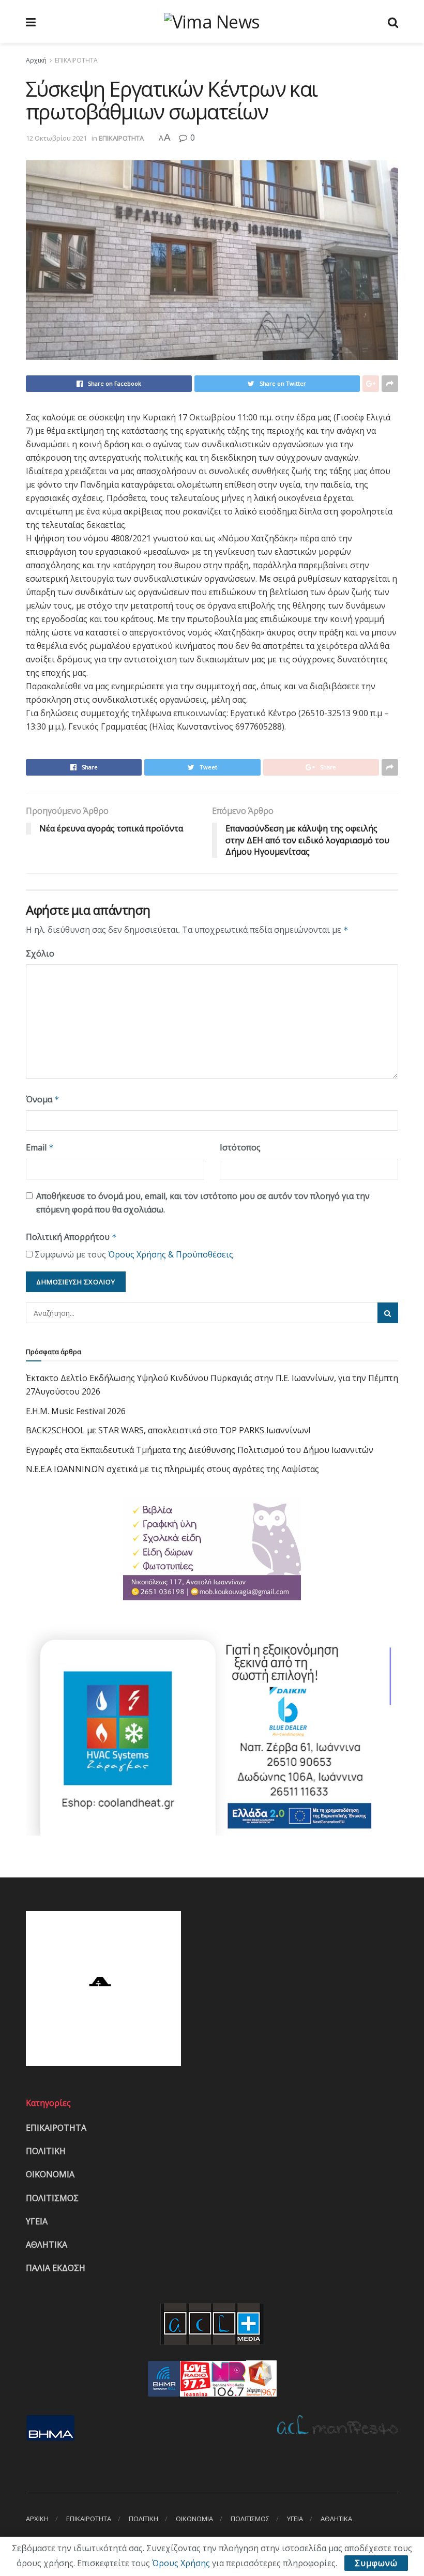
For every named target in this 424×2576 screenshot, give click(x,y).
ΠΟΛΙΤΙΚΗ (46, 2151)
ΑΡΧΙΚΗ (37, 2519)
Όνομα (43, 1099)
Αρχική (36, 60)
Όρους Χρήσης (181, 2563)
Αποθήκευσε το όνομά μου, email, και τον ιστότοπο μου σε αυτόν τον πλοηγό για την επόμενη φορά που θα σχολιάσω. (203, 1203)
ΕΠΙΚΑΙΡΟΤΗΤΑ (76, 60)
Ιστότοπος (240, 1147)
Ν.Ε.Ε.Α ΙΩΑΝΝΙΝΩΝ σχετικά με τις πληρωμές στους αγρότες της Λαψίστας (172, 1469)
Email (40, 1147)
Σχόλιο (40, 953)
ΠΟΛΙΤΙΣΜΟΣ (52, 2198)
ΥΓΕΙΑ (37, 2221)
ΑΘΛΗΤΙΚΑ (47, 2245)
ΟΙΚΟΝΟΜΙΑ (50, 2174)
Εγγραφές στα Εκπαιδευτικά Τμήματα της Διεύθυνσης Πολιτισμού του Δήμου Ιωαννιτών (200, 1450)
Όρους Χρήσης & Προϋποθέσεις (171, 1254)
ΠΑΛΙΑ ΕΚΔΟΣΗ (56, 2268)
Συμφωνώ (376, 2563)
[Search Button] (388, 1313)
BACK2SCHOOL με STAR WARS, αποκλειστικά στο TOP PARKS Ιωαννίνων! (168, 1430)
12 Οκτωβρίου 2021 (56, 138)
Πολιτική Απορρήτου (71, 1237)
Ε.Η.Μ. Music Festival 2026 (76, 1411)
